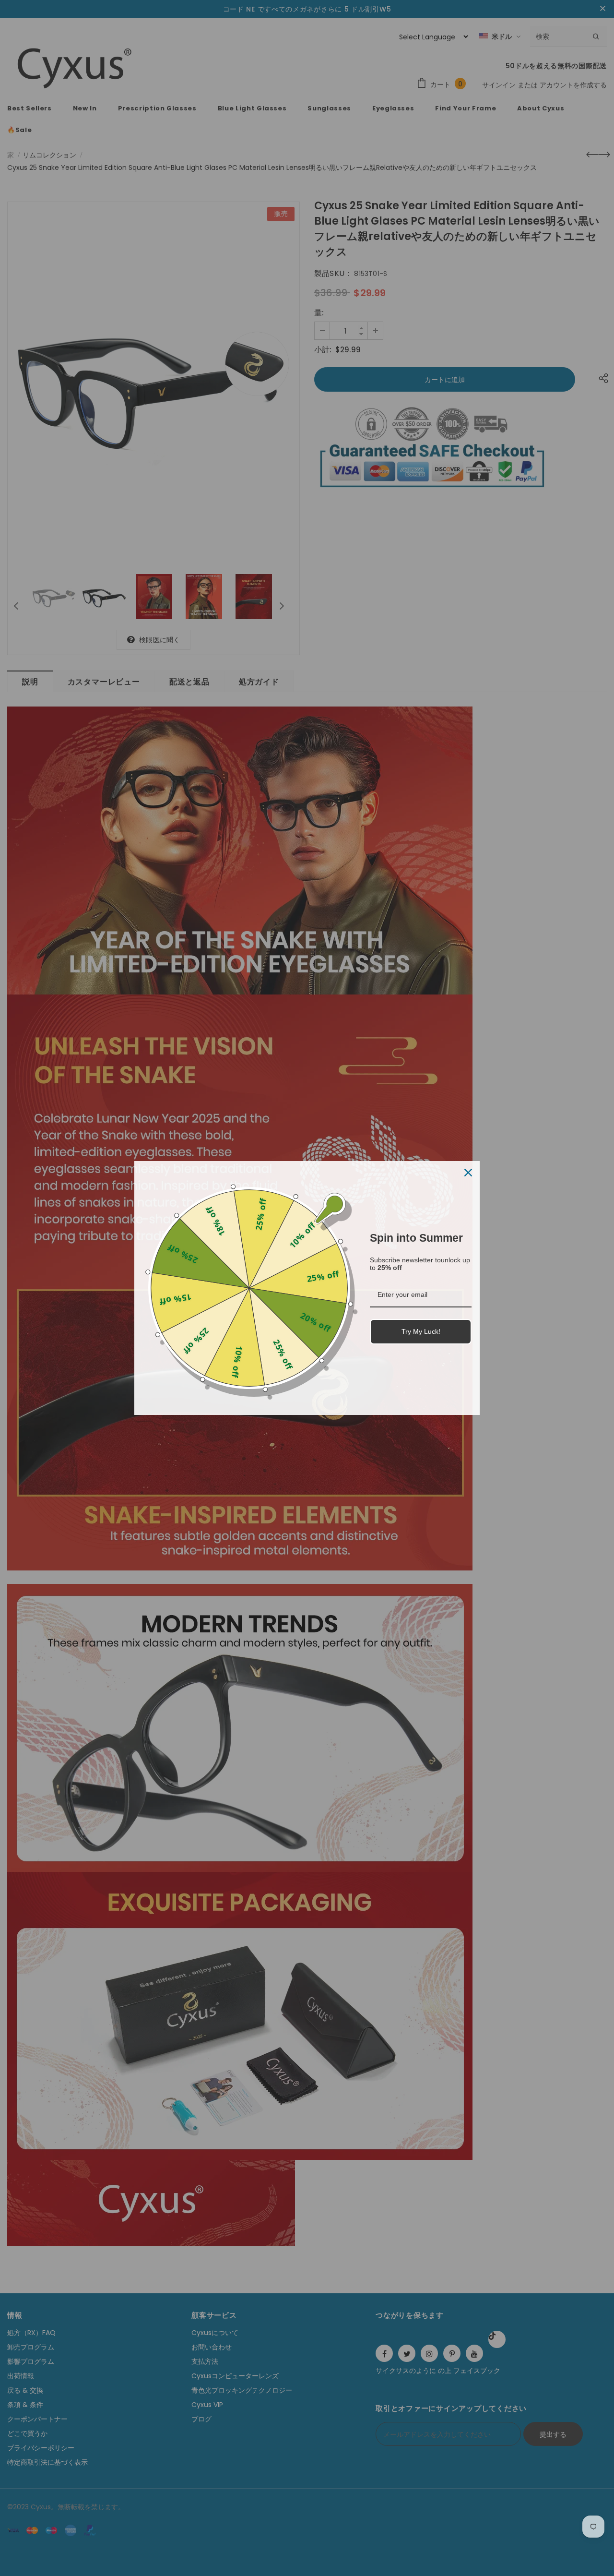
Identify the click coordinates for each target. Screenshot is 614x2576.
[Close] (468, 1173)
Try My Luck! (421, 1331)
